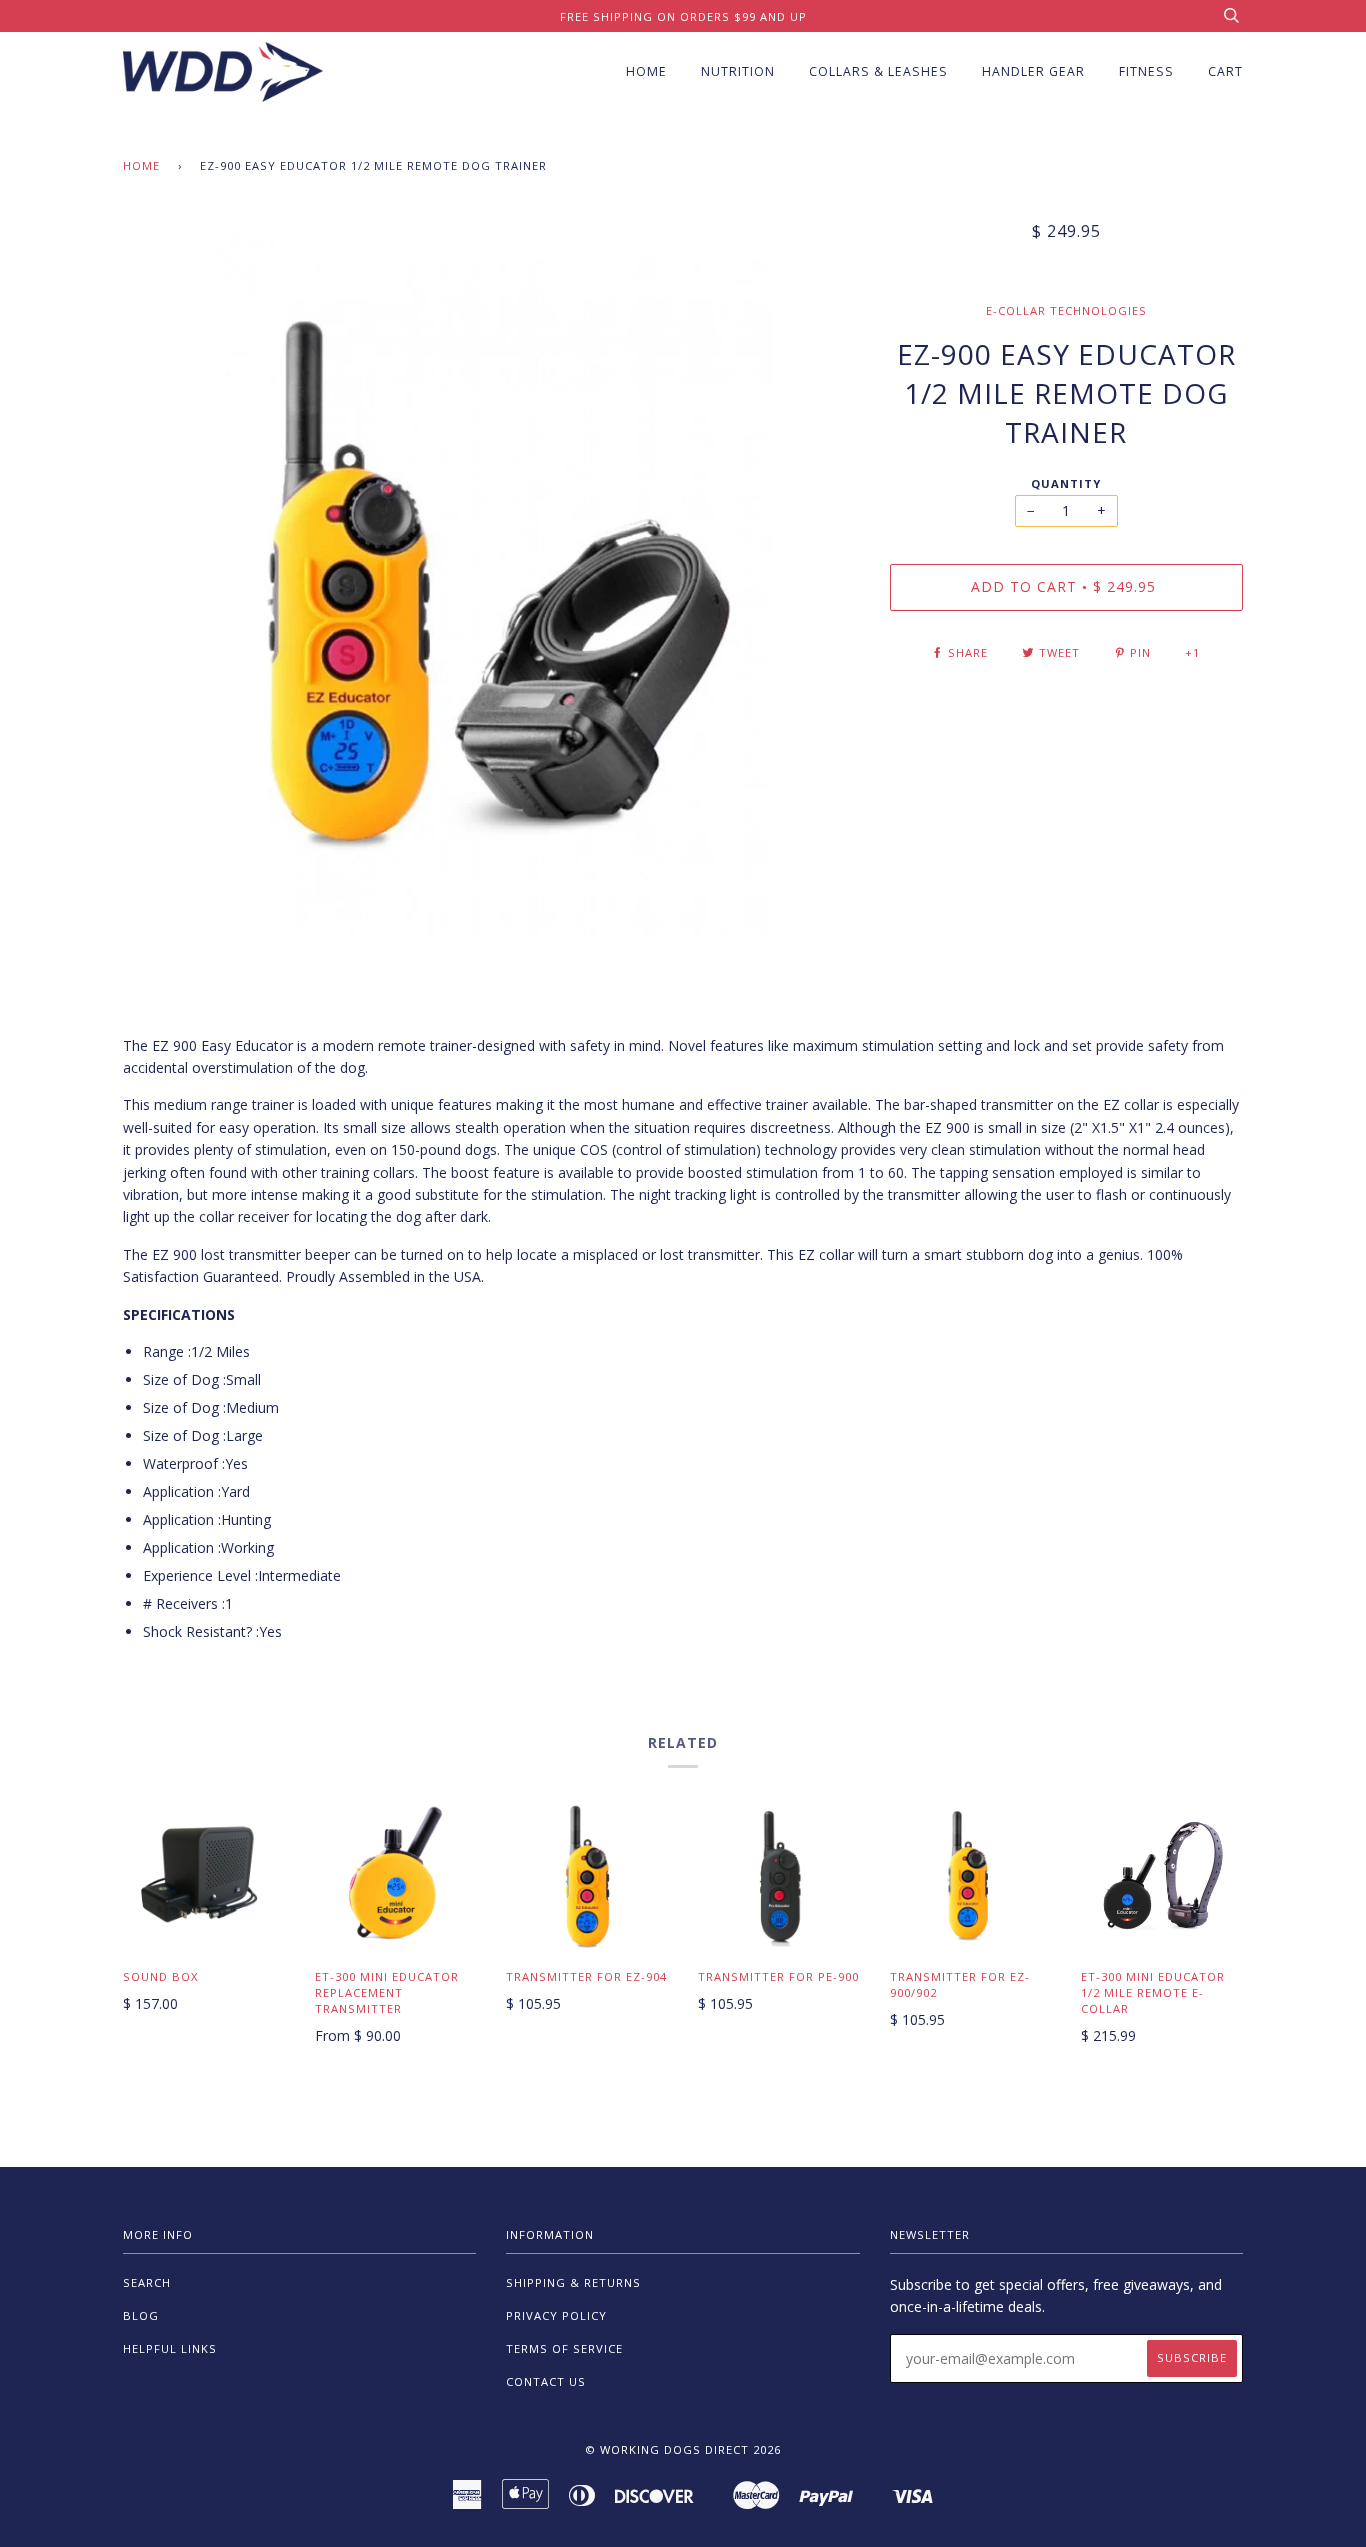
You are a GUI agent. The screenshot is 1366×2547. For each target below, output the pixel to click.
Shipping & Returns (573, 2282)
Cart (1225, 71)
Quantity (1066, 483)
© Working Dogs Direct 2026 (683, 2449)
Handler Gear (1033, 71)
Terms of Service (564, 2348)
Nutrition (738, 71)
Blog (141, 2315)
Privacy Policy (556, 2315)
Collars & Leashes (878, 71)
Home (646, 71)
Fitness (1146, 71)
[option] (491, 580)
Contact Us (546, 2381)
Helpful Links (170, 2348)
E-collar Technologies (1066, 310)
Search (147, 2282)
